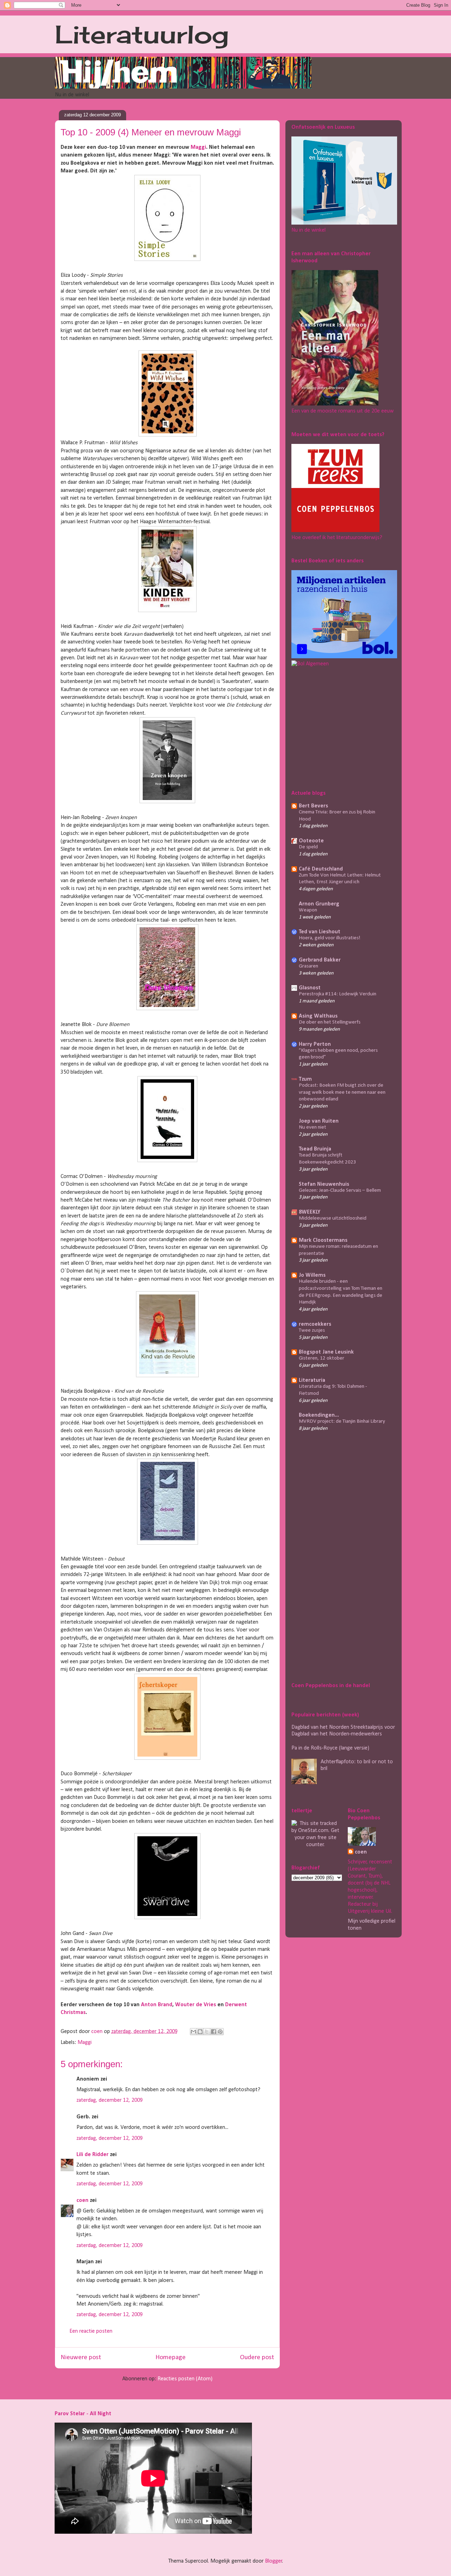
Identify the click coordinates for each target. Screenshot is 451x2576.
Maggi (198, 147)
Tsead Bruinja (315, 1149)
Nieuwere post (81, 2358)
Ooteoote (311, 841)
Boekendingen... (319, 1415)
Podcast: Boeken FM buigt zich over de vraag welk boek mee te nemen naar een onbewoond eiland (342, 1092)
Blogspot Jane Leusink (326, 1352)
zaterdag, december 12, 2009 (110, 2100)
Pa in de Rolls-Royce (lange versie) (330, 1748)
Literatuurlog (142, 34)
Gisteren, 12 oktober (322, 1358)
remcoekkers (315, 1324)
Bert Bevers (313, 806)
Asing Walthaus (318, 1016)
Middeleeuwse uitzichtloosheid (333, 1218)
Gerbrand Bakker (320, 960)
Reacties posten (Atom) (185, 2379)
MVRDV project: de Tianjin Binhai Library (342, 1421)
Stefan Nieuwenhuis (324, 1184)
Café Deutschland (321, 869)
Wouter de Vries (196, 2005)
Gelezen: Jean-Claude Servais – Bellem (340, 1191)
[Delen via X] (207, 2032)
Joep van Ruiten (319, 1121)
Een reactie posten (91, 2331)
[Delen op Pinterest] (220, 2032)
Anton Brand (157, 2005)
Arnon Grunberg (319, 904)
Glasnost (310, 988)
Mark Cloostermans (323, 1240)
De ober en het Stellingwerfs (330, 1022)
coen (98, 2032)
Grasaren (308, 966)
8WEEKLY (310, 1212)
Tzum (305, 1079)
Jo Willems (312, 1275)
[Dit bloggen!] (200, 2032)
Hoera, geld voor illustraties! (330, 938)
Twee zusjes (312, 1330)
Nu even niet (313, 1127)
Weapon (308, 910)
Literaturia (312, 1380)
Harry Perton (315, 1044)
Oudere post (257, 2358)
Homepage (171, 2358)
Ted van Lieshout (320, 932)
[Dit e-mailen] (193, 2032)
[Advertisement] (335, 727)
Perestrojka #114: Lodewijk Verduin (338, 994)
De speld (308, 847)
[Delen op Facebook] (214, 2032)
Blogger (274, 2561)
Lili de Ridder (92, 2155)
